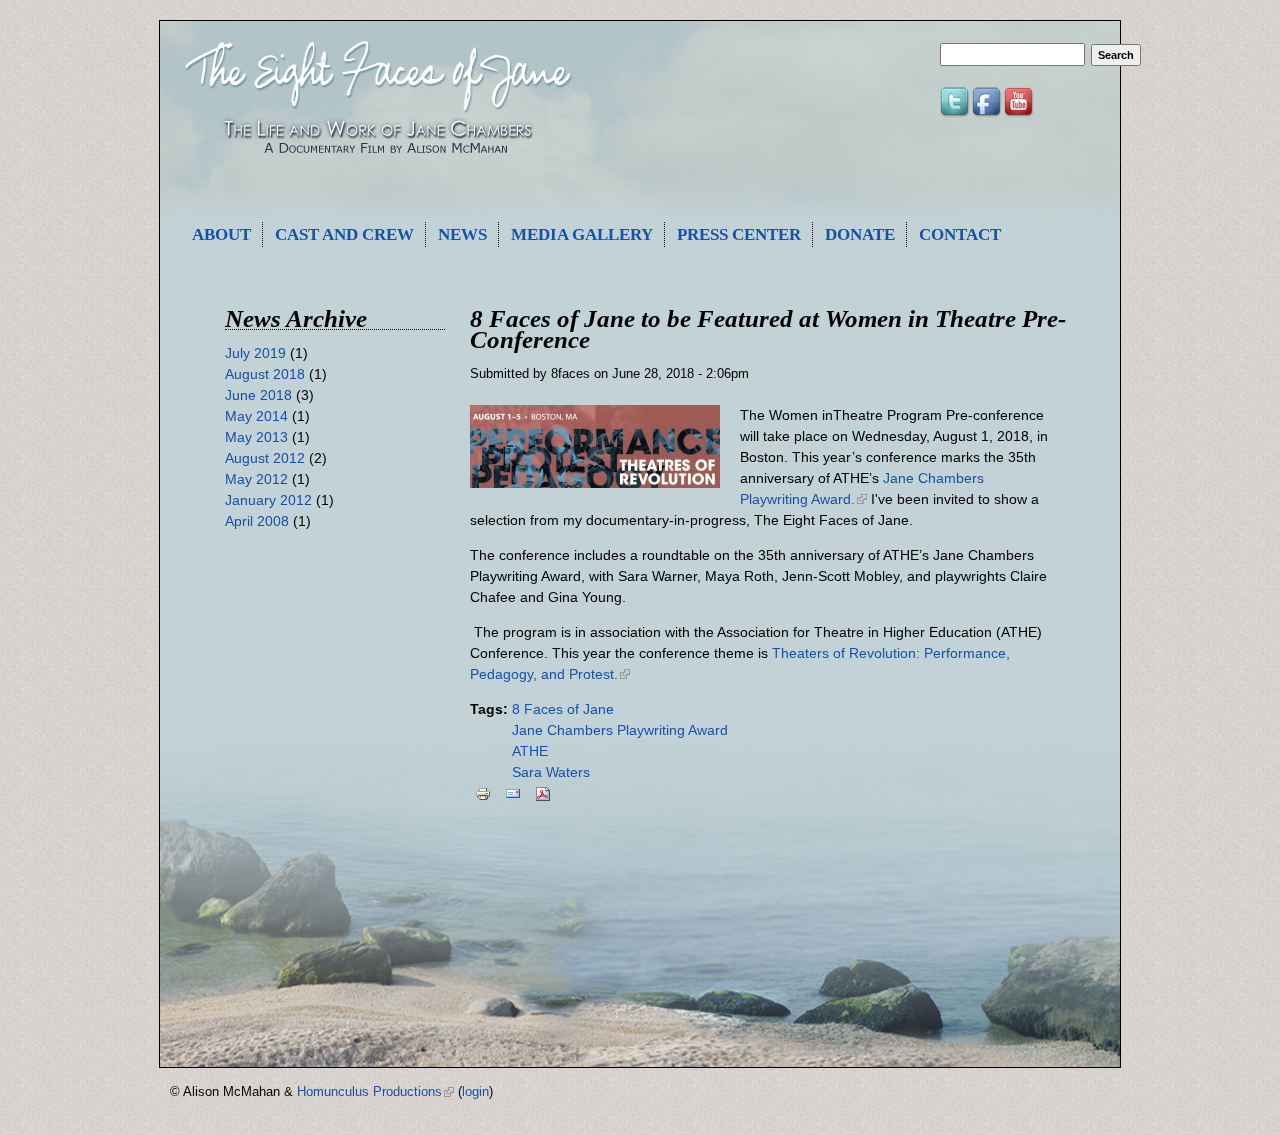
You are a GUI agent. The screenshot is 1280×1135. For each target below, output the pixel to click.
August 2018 (265, 374)
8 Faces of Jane (563, 709)
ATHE (530, 751)
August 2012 (265, 458)
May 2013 (256, 437)
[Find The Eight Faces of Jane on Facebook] (988, 114)
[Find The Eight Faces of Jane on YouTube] (1020, 114)
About (221, 234)
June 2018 (258, 395)
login (475, 1091)
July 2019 (255, 353)
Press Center (739, 234)
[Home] (377, 166)
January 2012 (268, 500)
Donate (860, 234)
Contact (960, 234)
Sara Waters (551, 772)
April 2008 (257, 521)
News (462, 234)
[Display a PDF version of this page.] (543, 793)
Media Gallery (582, 234)
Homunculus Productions (375, 1091)
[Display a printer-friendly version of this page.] (483, 793)
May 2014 (256, 416)
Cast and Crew (344, 234)
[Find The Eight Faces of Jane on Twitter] (956, 114)
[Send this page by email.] (513, 793)
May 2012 (256, 479)
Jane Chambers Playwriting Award (620, 730)
